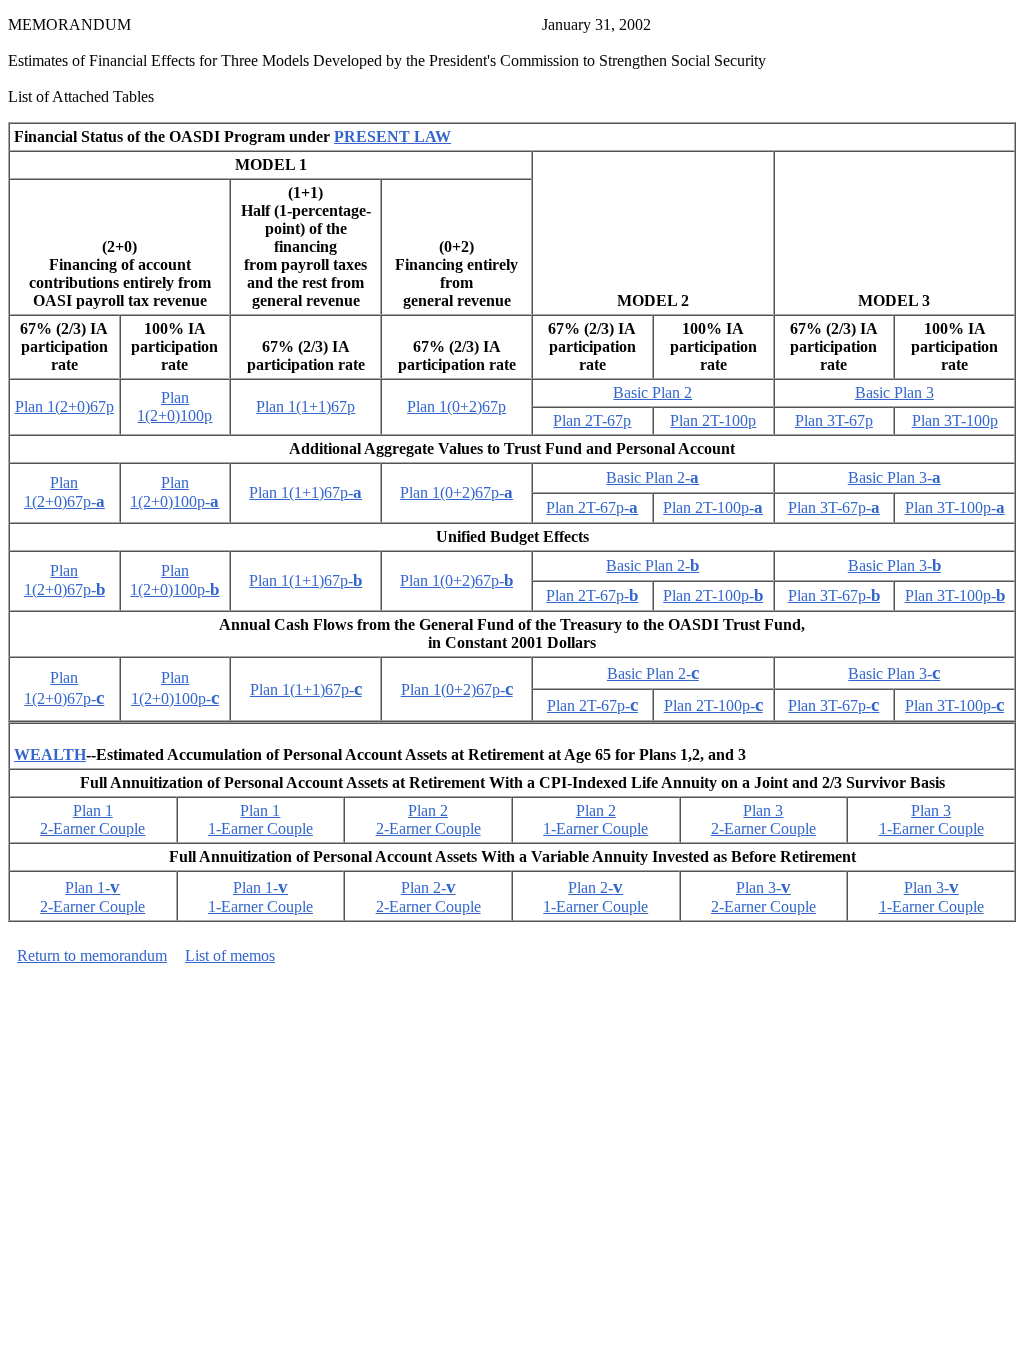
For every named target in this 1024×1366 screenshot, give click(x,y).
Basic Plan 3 (894, 392)
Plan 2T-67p (592, 420)
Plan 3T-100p (955, 420)
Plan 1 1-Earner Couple (260, 819)
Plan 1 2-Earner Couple (92, 819)
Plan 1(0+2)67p (456, 406)
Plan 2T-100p (713, 420)
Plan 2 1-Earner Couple (595, 819)
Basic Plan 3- (894, 477)
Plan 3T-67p (834, 420)
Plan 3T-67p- (834, 507)
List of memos (230, 955)
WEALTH (50, 754)
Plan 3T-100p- (955, 507)
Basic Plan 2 (652, 392)
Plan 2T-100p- (713, 507)
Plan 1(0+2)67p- (456, 492)
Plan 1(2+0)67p (64, 406)
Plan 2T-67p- (592, 507)
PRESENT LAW (392, 136)
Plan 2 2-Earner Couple (428, 819)
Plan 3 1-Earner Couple (931, 819)
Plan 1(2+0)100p (174, 406)
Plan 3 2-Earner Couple (763, 819)
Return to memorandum (92, 955)
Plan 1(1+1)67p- (305, 492)
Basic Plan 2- (652, 477)
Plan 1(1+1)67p (305, 406)
